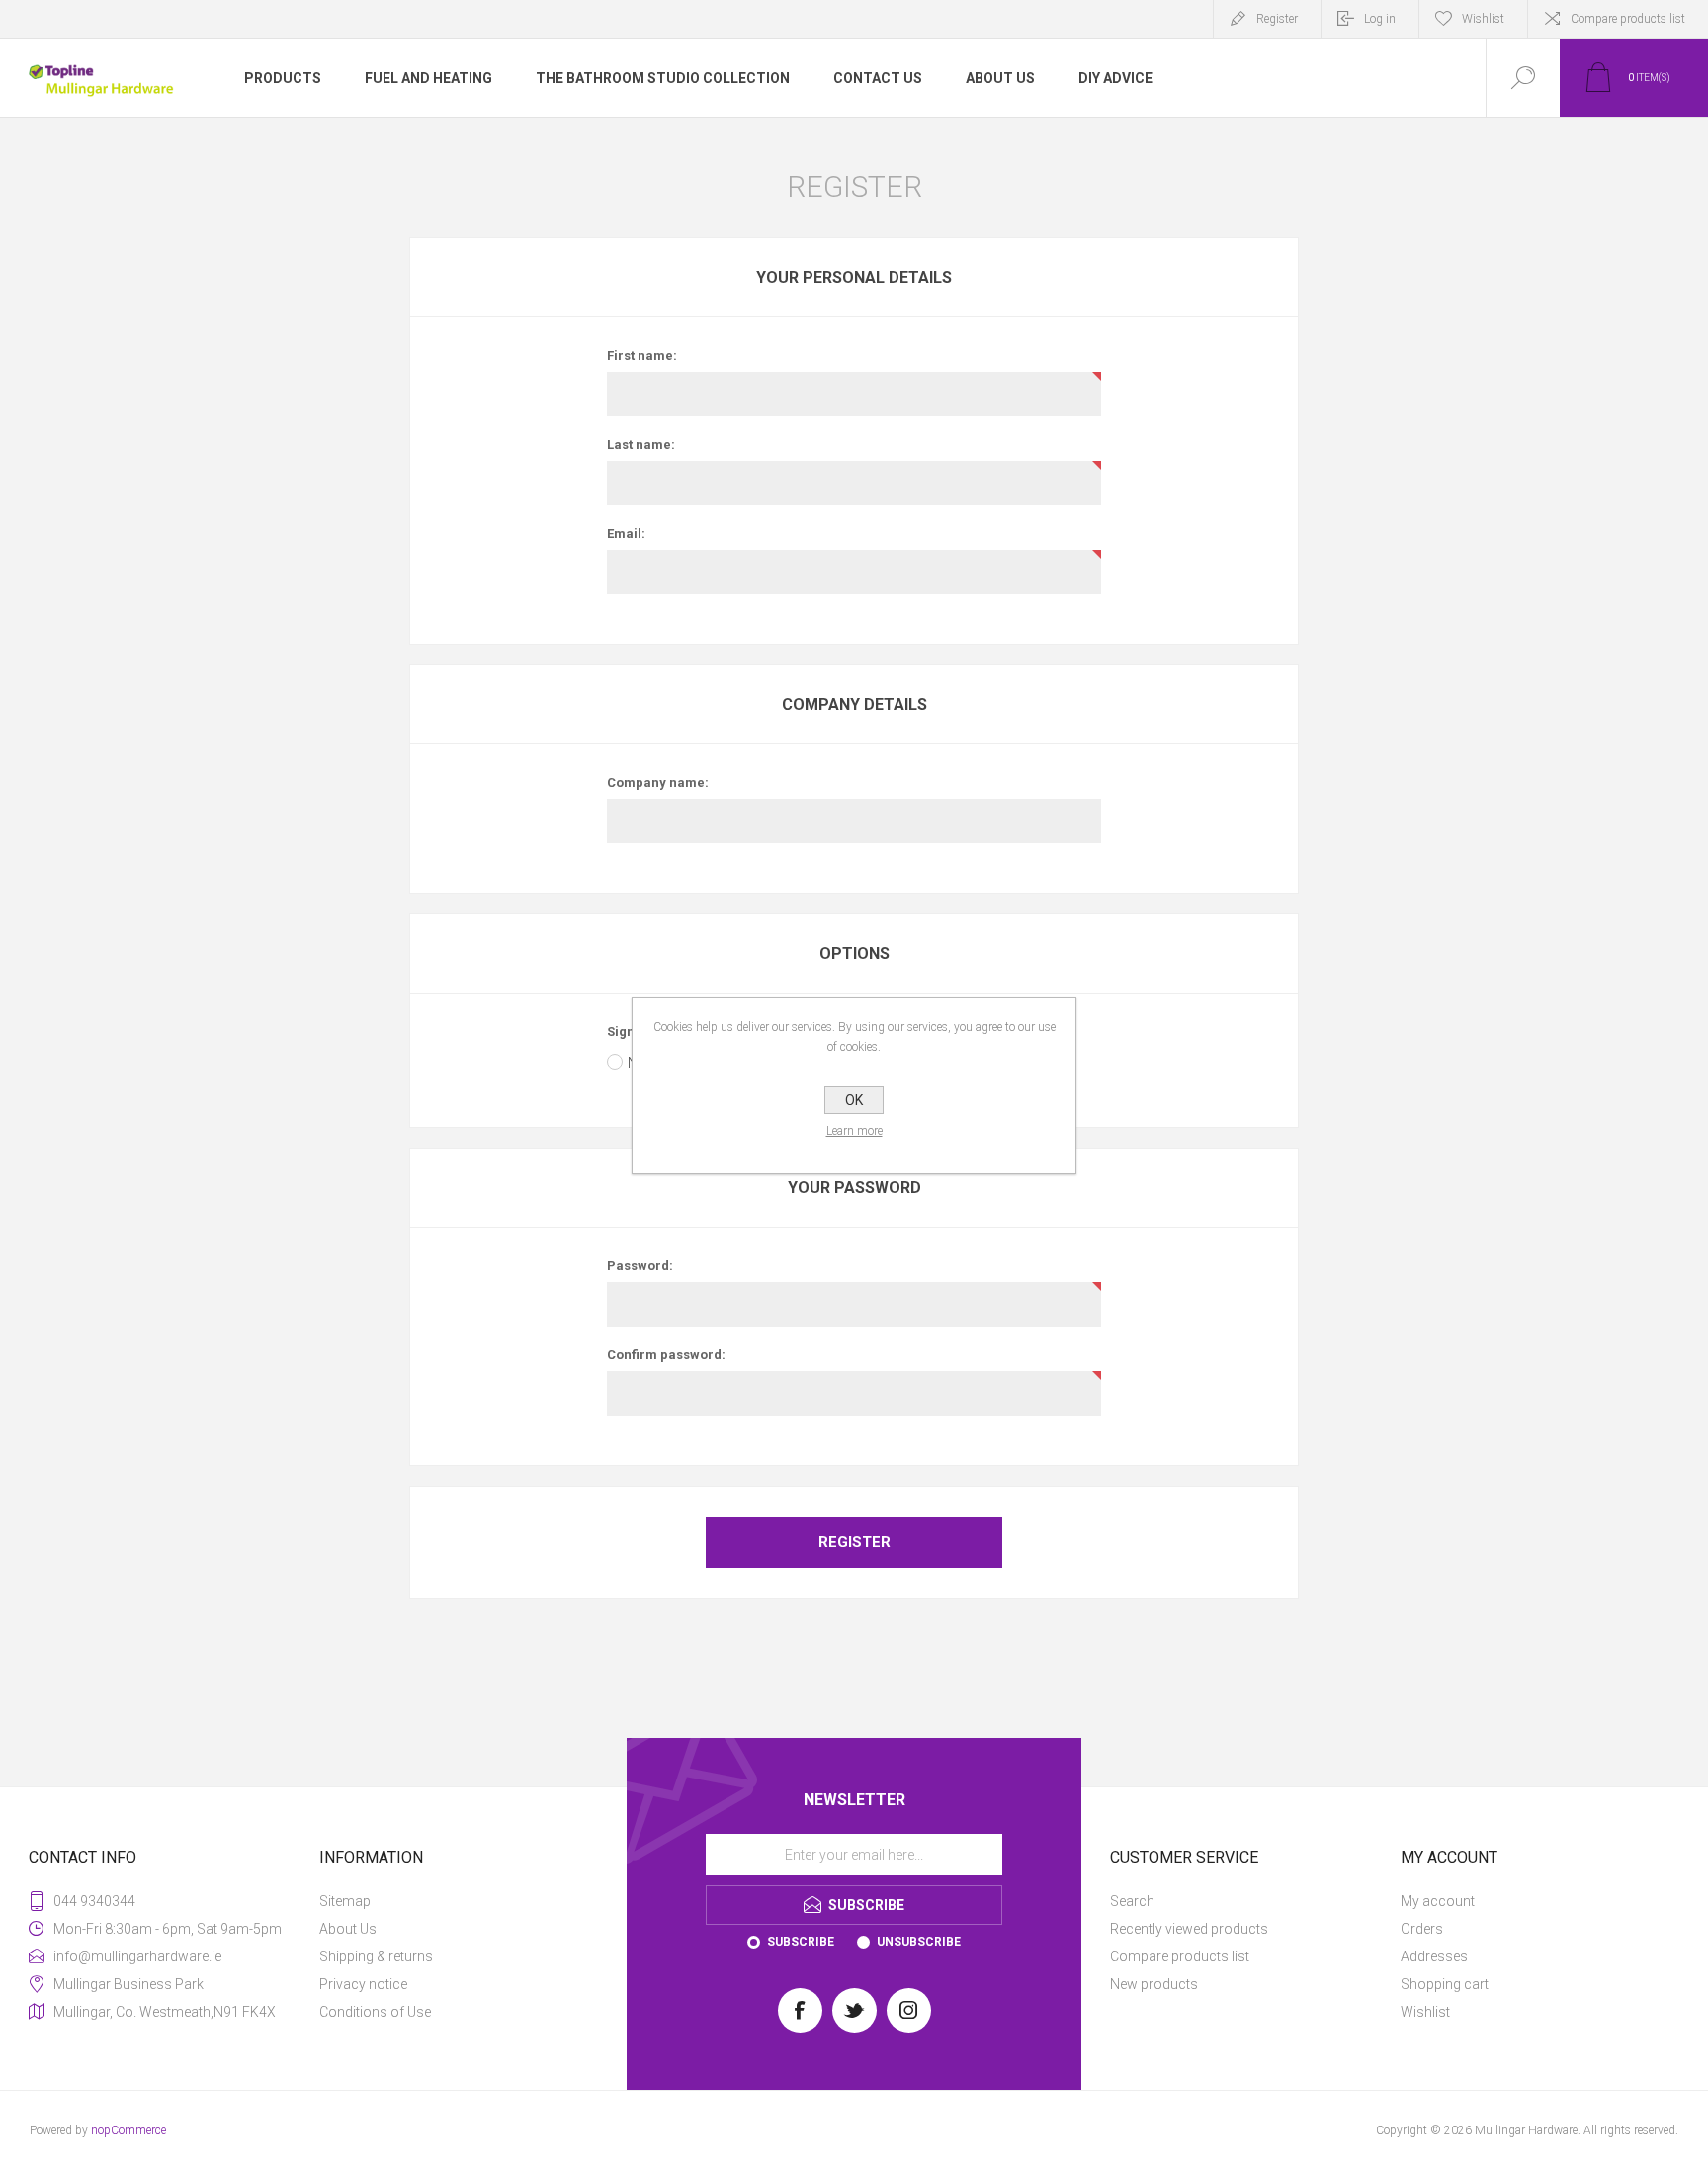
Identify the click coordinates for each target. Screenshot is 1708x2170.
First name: (642, 355)
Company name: (658, 782)
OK (854, 1100)
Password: (640, 1266)
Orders (1422, 1929)
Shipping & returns (376, 1956)
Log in (1380, 19)
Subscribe (801, 1942)
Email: (626, 533)
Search (1132, 1901)
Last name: (641, 444)
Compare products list (1628, 19)
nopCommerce (128, 2130)
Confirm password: (666, 1355)
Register (1277, 19)
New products (1154, 1984)
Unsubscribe (919, 1942)
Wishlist (1425, 2012)
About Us (348, 1929)
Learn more (854, 1131)
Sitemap (345, 1901)
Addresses (1434, 1956)
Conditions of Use (375, 2012)
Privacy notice (363, 1984)
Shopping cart (1445, 1984)
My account (1438, 1901)
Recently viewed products (1189, 1929)
